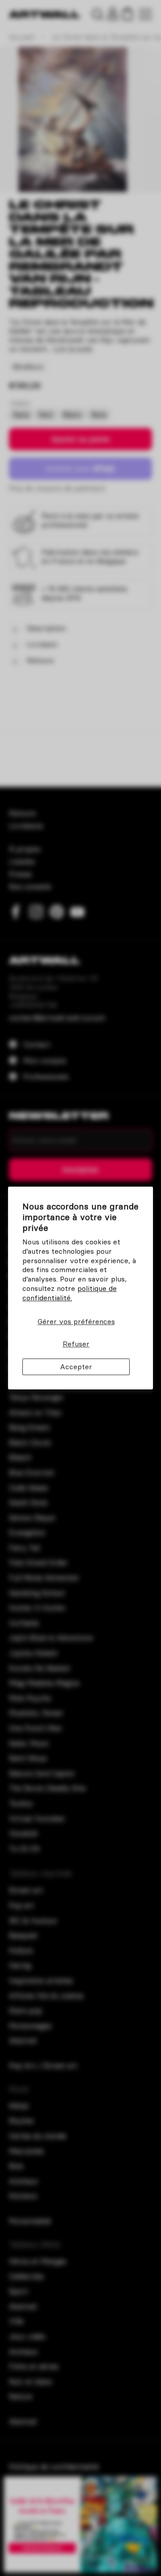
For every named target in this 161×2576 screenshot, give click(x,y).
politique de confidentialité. (70, 1293)
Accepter (76, 1367)
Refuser (76, 1344)
